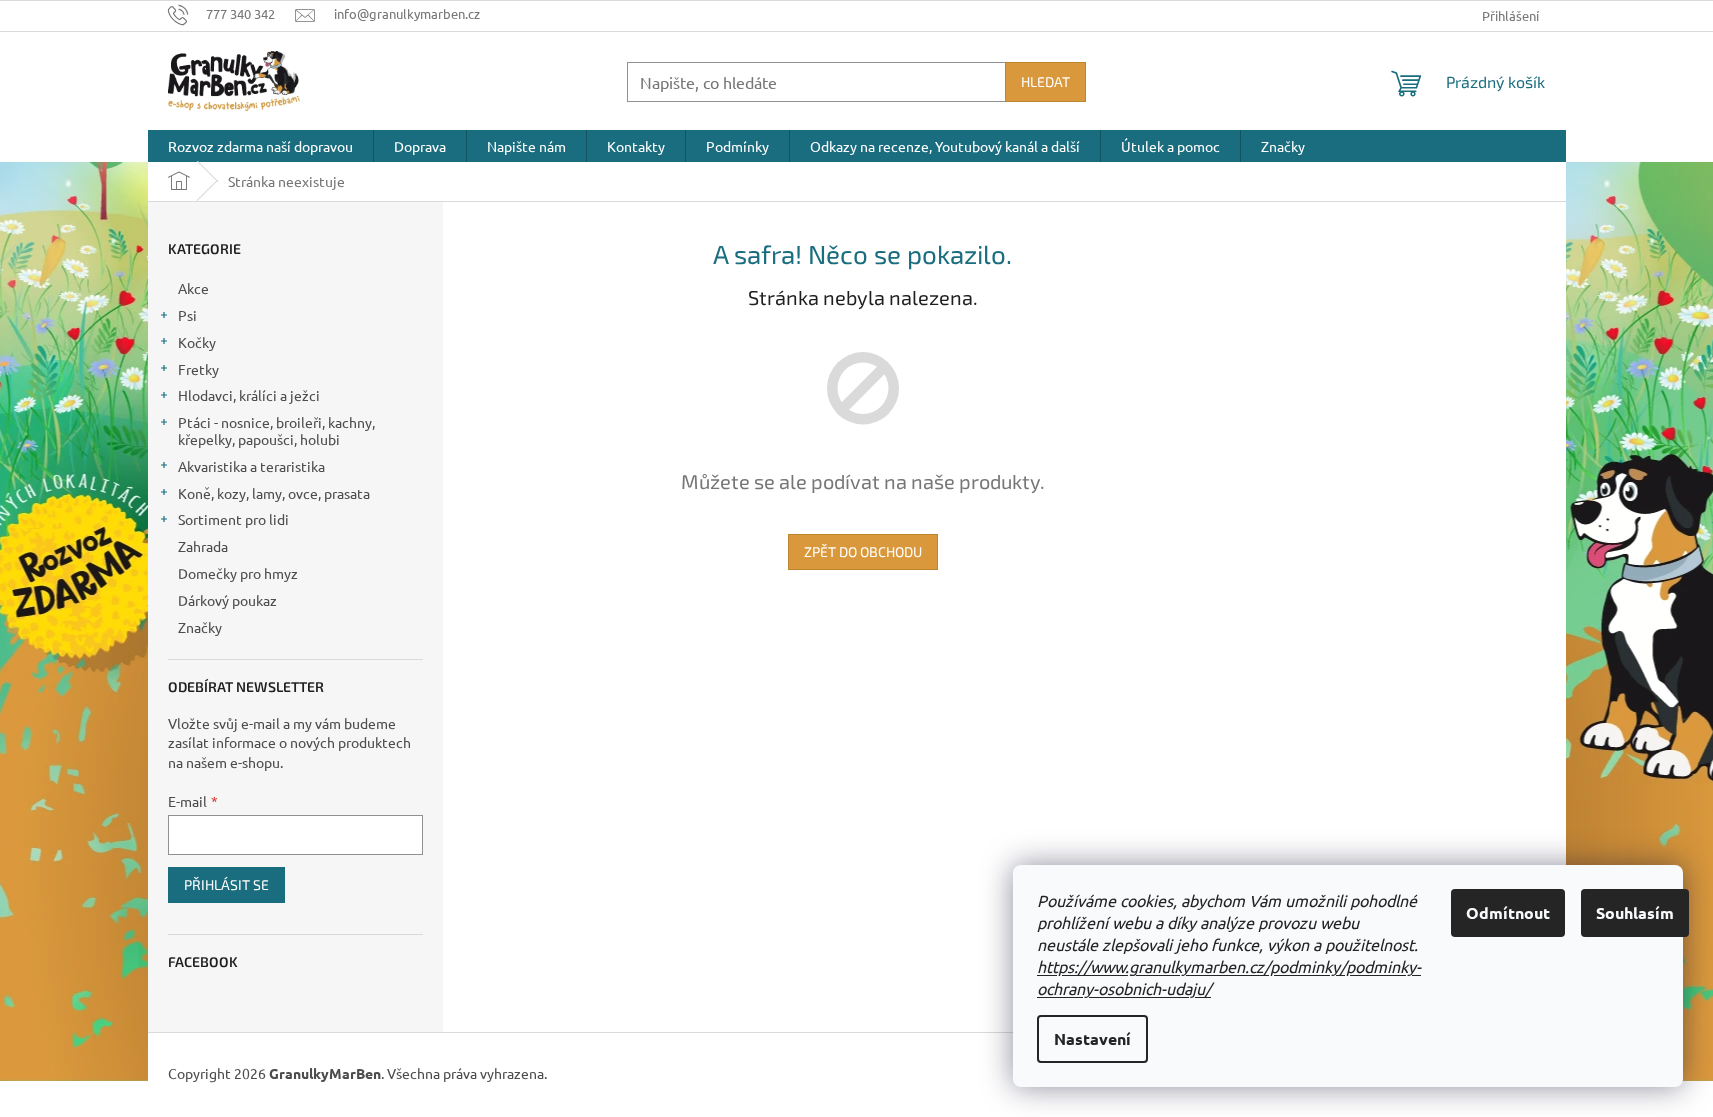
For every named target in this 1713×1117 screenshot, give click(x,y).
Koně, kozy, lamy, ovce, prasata (274, 493)
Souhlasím (1635, 912)
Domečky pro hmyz (238, 573)
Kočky (197, 342)
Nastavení (1092, 1038)
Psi (187, 315)
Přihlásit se (226, 884)
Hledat (1045, 81)
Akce (193, 288)
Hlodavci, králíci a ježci (249, 395)
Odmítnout (1508, 912)
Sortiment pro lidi (233, 519)
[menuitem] (260, 146)
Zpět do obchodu (863, 551)
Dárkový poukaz (227, 600)
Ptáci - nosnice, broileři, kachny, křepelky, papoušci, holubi (276, 430)
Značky (200, 627)
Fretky (198, 369)
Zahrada (203, 546)
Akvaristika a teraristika (251, 466)
